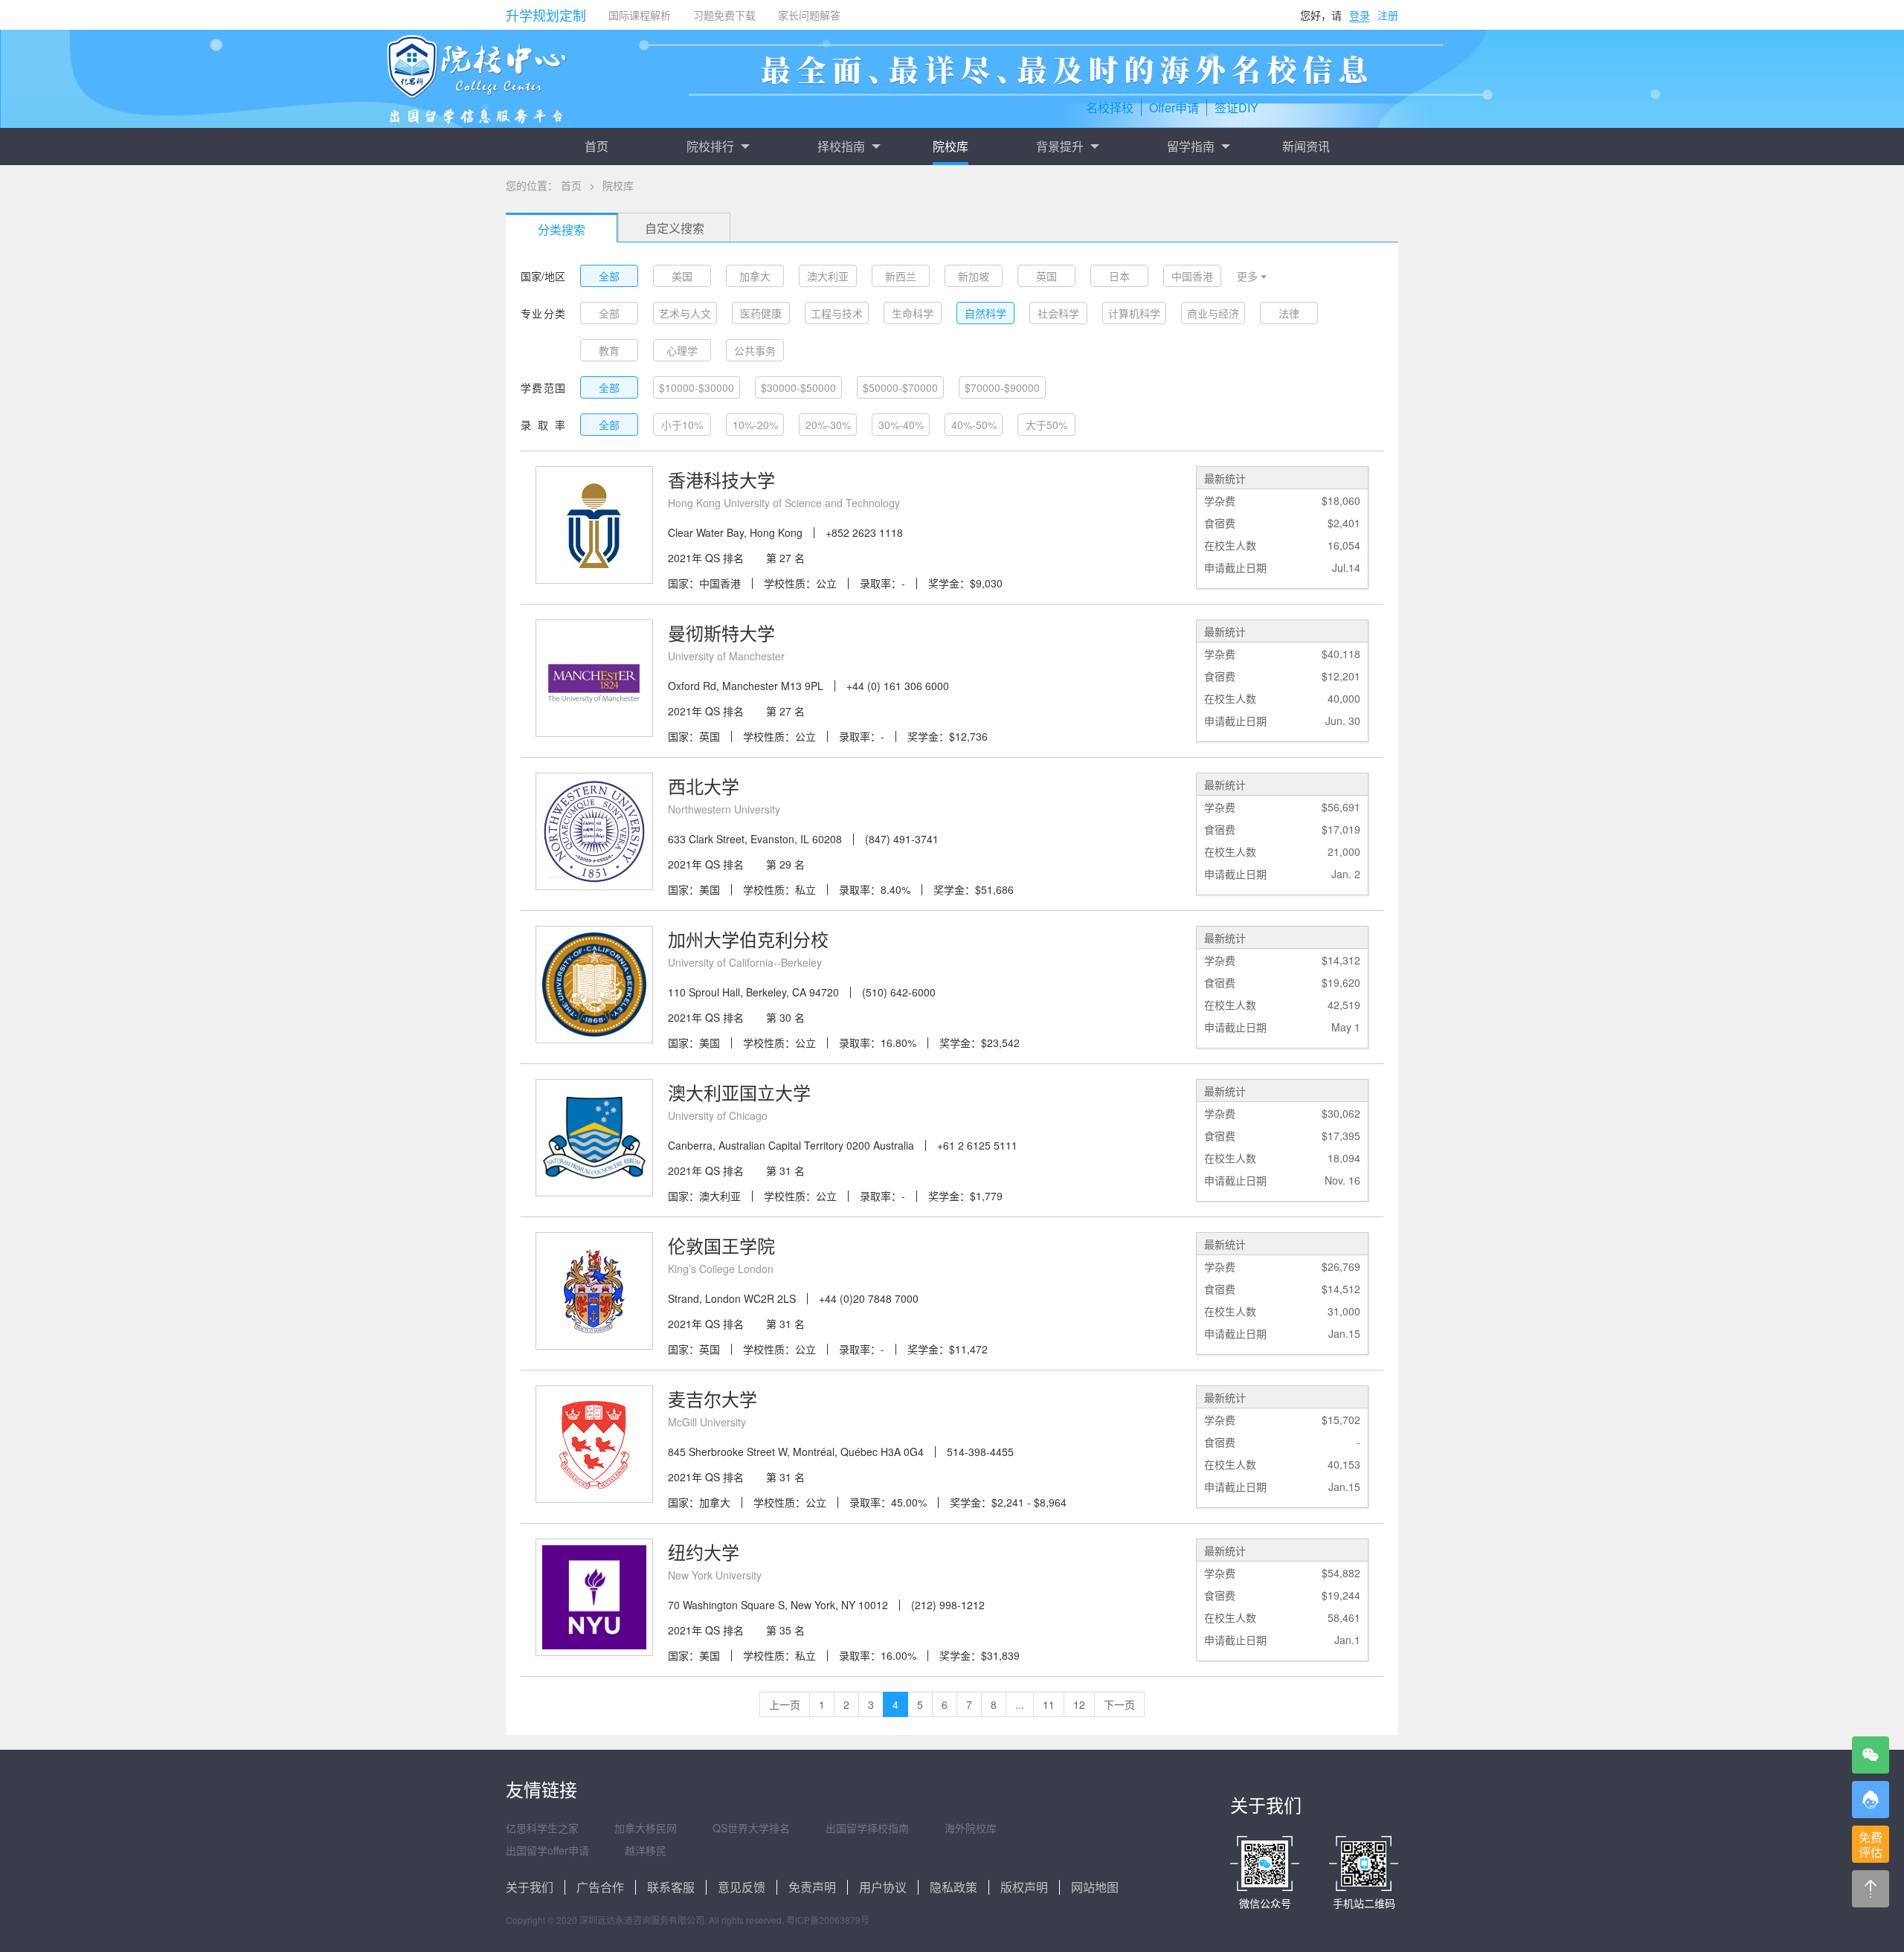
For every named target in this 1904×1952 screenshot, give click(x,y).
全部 (609, 276)
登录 (1360, 15)
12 (1079, 1704)
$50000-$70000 (900, 387)
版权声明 (1024, 1887)
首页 (596, 146)
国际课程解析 (640, 15)
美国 (682, 276)
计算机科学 (1134, 313)
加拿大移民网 (646, 1828)
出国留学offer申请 (547, 1850)
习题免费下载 (724, 15)
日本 (1119, 276)
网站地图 (1095, 1887)
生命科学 (913, 313)
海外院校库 (971, 1828)
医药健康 (761, 313)
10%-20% (755, 425)
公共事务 (755, 350)
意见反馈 (742, 1887)
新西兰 (901, 276)
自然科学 (985, 313)
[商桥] (1871, 1800)
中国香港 (1192, 276)
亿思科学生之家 (542, 1828)
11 (1049, 1704)
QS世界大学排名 (751, 1828)
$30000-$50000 (798, 387)
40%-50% (974, 425)
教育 (609, 350)
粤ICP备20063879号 (828, 1920)
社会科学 (1058, 313)
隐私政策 (953, 1887)
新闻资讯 (1306, 146)
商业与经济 (1213, 313)
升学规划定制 (546, 15)
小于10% (682, 425)
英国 (1046, 276)
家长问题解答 (809, 15)
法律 (1289, 313)
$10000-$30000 (697, 387)
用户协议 (883, 1887)
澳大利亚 (828, 276)
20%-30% (828, 425)
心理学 (682, 350)
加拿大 (755, 276)
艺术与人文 (685, 313)
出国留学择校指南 (867, 1828)
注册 (1388, 15)
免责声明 (812, 1887)
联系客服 (671, 1887)
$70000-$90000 (1002, 387)
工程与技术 (837, 313)
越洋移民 (646, 1850)
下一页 (1119, 1704)
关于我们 (530, 1887)
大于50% (1046, 425)
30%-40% (901, 425)
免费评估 (1871, 1845)
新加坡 (974, 276)
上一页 (785, 1704)
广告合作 (600, 1887)
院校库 (951, 146)
